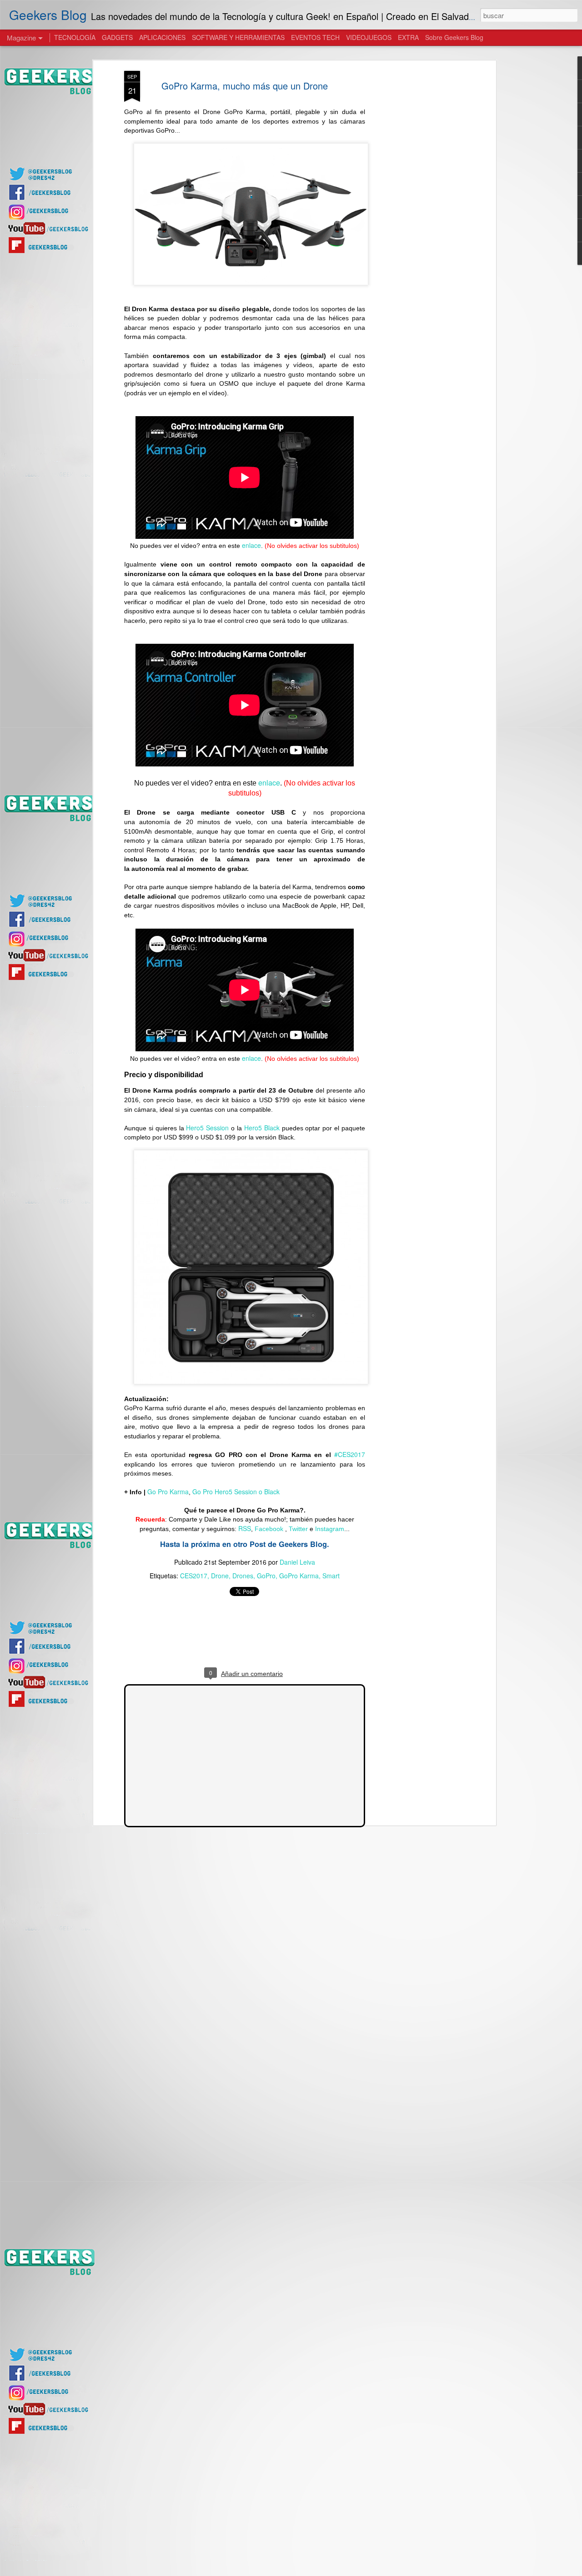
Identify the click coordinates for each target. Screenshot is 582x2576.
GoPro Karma (299, 1576)
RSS (245, 1528)
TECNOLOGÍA (75, 37)
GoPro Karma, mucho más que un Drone (245, 86)
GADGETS (117, 37)
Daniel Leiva (297, 1562)
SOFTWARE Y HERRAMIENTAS (238, 37)
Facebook (270, 1529)
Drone (220, 1576)
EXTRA (408, 37)
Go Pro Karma (168, 1492)
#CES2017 (350, 1454)
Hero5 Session (207, 1128)
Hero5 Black (262, 1128)
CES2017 (194, 1576)
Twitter (298, 1529)
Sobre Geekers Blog (454, 37)
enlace (251, 545)
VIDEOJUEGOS (369, 37)
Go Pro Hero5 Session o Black (236, 1492)
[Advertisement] (415, 214)
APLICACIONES (162, 37)
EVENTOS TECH (315, 37)
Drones (243, 1576)
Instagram (330, 1529)
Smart (331, 1576)
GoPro (266, 1576)
